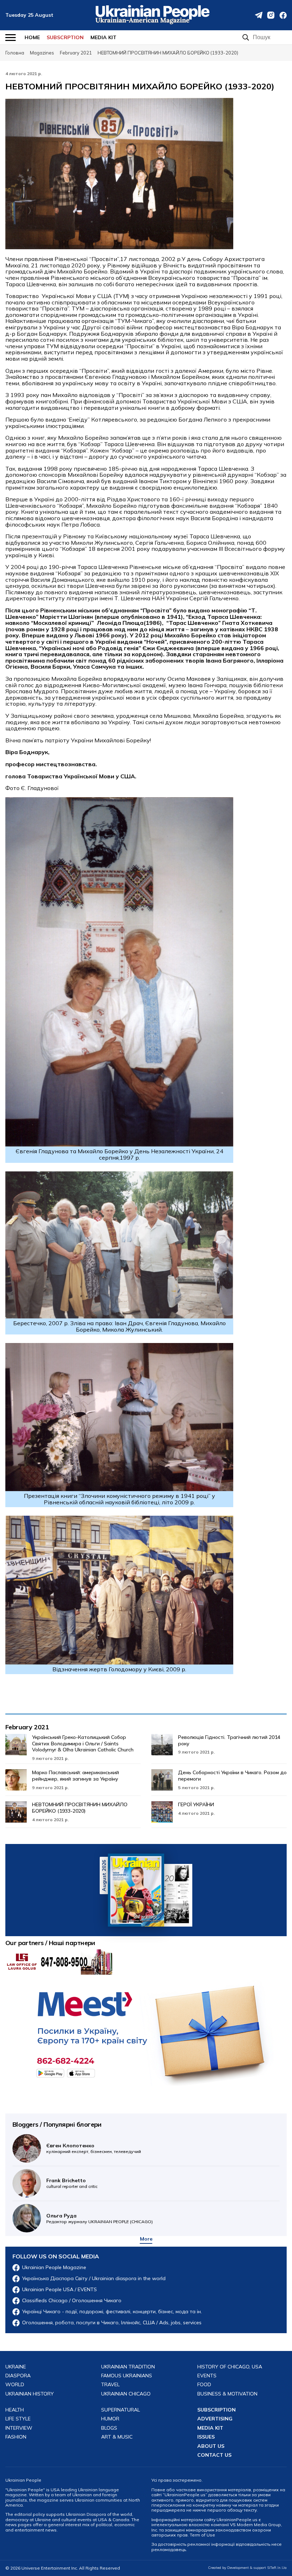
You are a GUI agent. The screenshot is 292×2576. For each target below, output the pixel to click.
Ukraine (16, 2367)
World (15, 2385)
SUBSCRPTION (65, 37)
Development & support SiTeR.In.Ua (257, 2568)
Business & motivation (227, 2394)
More (146, 2239)
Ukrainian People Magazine (54, 2267)
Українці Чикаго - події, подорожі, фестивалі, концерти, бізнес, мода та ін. (112, 2312)
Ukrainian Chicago (126, 2394)
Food (204, 2385)
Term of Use (202, 2535)
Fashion (16, 2437)
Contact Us (214, 2455)
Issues (206, 2437)
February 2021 (27, 1727)
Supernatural (121, 2410)
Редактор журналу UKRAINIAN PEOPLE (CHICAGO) (100, 2218)
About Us (211, 2446)
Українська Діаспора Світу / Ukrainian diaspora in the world (94, 2279)
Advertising (215, 2419)
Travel (110, 2385)
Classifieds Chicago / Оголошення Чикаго (72, 2301)
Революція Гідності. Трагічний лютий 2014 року (229, 1740)
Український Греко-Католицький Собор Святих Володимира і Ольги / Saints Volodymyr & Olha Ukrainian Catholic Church (83, 1744)
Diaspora (18, 2376)
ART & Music (117, 2437)
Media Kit (103, 37)
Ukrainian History (30, 2394)
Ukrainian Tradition (128, 2367)
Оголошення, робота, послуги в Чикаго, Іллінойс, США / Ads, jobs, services (112, 2323)
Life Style (18, 2419)
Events (207, 2376)
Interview (19, 2428)
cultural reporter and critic (72, 2183)
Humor (110, 2419)
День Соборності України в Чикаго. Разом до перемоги (232, 1776)
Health (15, 2410)
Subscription (217, 2410)
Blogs (109, 2428)
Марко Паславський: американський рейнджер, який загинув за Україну (75, 1776)
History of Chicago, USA (230, 2367)
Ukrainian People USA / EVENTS (59, 2290)
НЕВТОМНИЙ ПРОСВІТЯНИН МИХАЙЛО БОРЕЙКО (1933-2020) (80, 1808)
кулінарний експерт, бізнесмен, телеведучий (94, 2148)
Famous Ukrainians (127, 2376)
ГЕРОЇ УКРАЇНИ (196, 1804)
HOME (32, 37)
